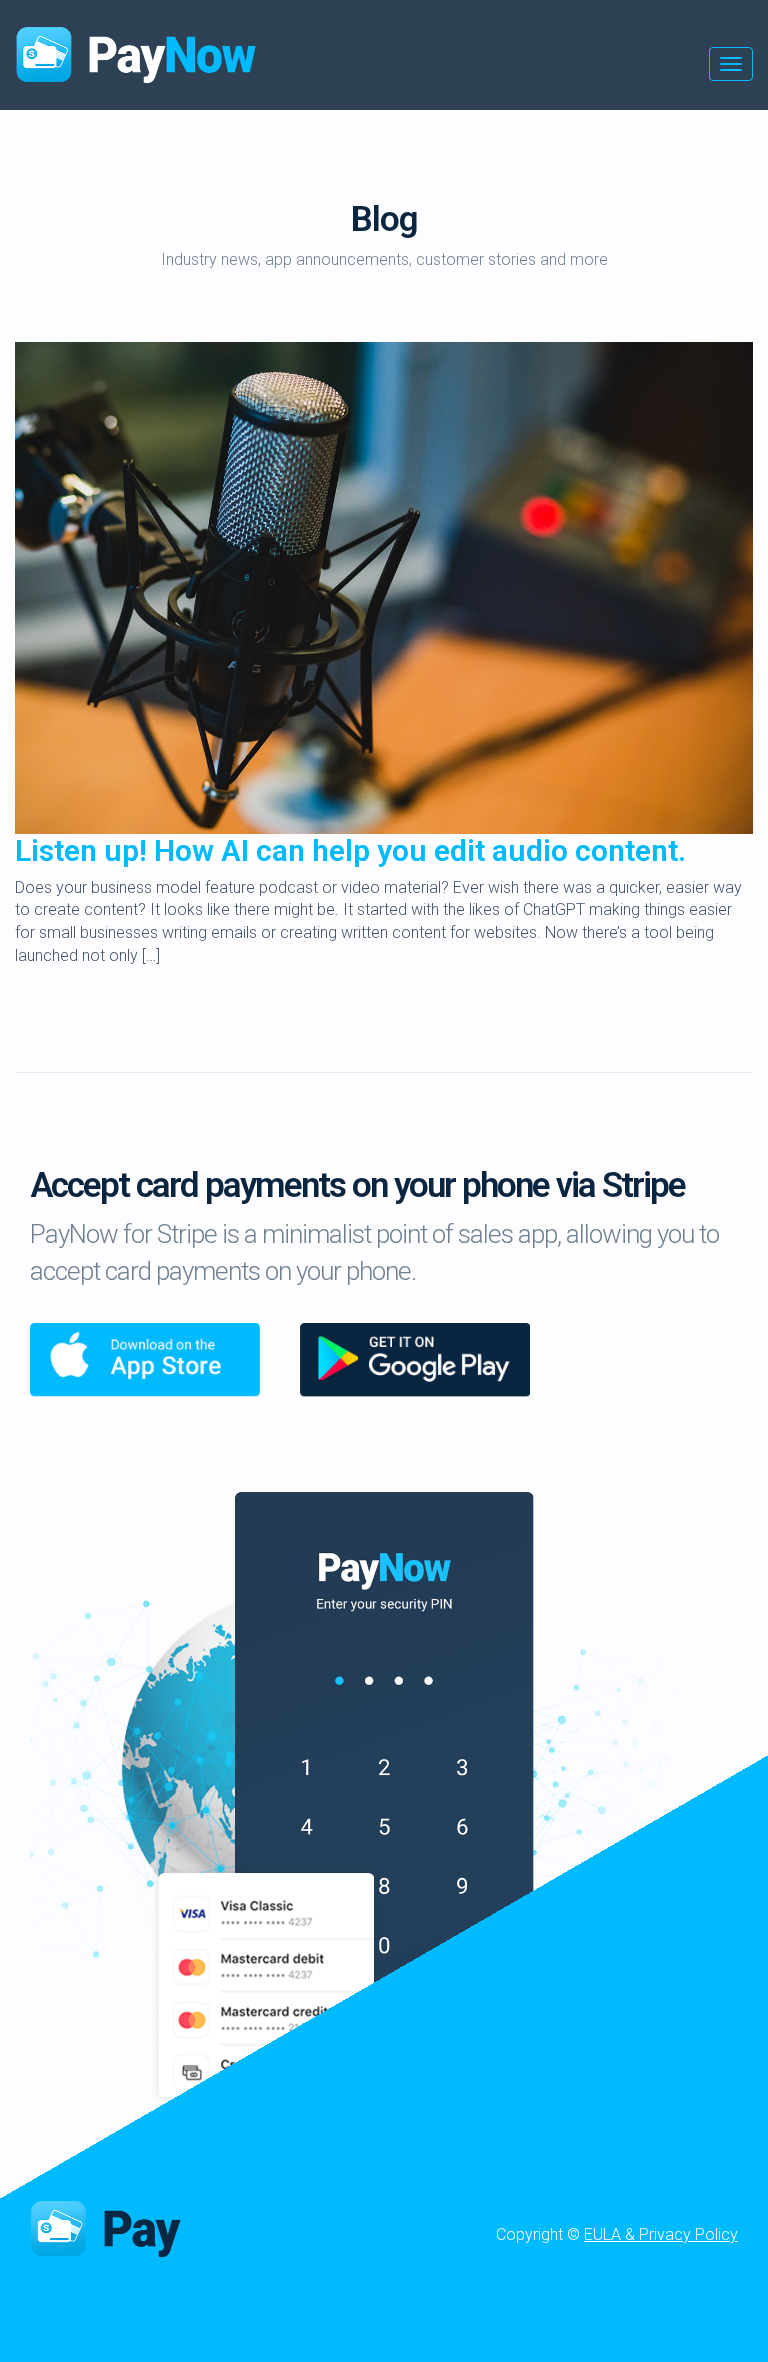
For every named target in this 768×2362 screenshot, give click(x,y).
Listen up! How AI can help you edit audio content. (350, 850)
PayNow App (160, 2227)
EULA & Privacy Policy (661, 2234)
